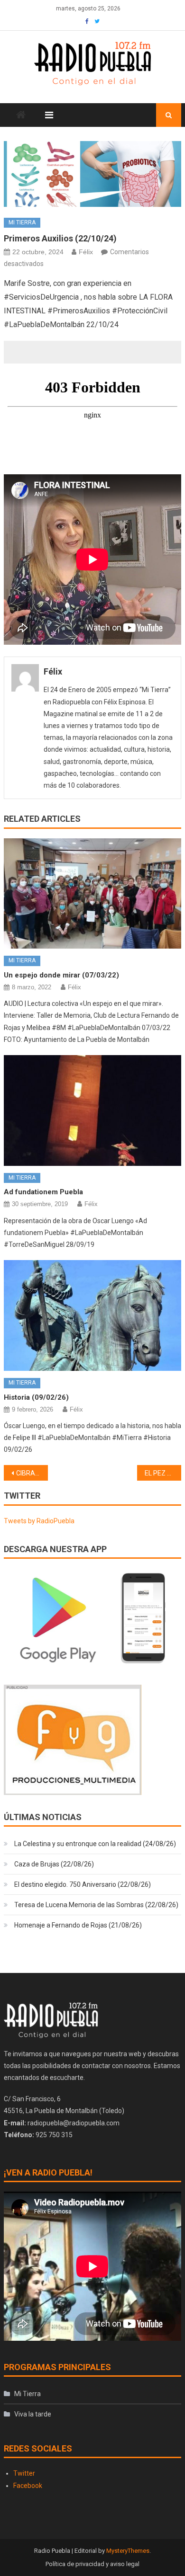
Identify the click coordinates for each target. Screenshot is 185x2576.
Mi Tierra (22, 222)
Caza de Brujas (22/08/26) (54, 1864)
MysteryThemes (128, 2551)
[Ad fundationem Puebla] (92, 1110)
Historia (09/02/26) (36, 1397)
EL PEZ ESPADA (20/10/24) (163, 1473)
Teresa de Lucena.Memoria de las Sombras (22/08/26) (96, 1905)
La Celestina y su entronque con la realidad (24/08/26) (95, 1844)
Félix (86, 252)
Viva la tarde (33, 2414)
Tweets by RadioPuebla (39, 1521)
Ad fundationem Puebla (43, 1192)
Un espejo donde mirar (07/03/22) (61, 975)
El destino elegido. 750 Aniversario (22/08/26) (83, 1884)
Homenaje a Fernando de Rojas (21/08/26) (78, 1925)
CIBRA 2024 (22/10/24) (32, 1473)
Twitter (24, 2473)
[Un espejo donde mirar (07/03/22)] (92, 894)
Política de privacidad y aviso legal (92, 2564)
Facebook (28, 2486)
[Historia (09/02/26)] (92, 1315)
